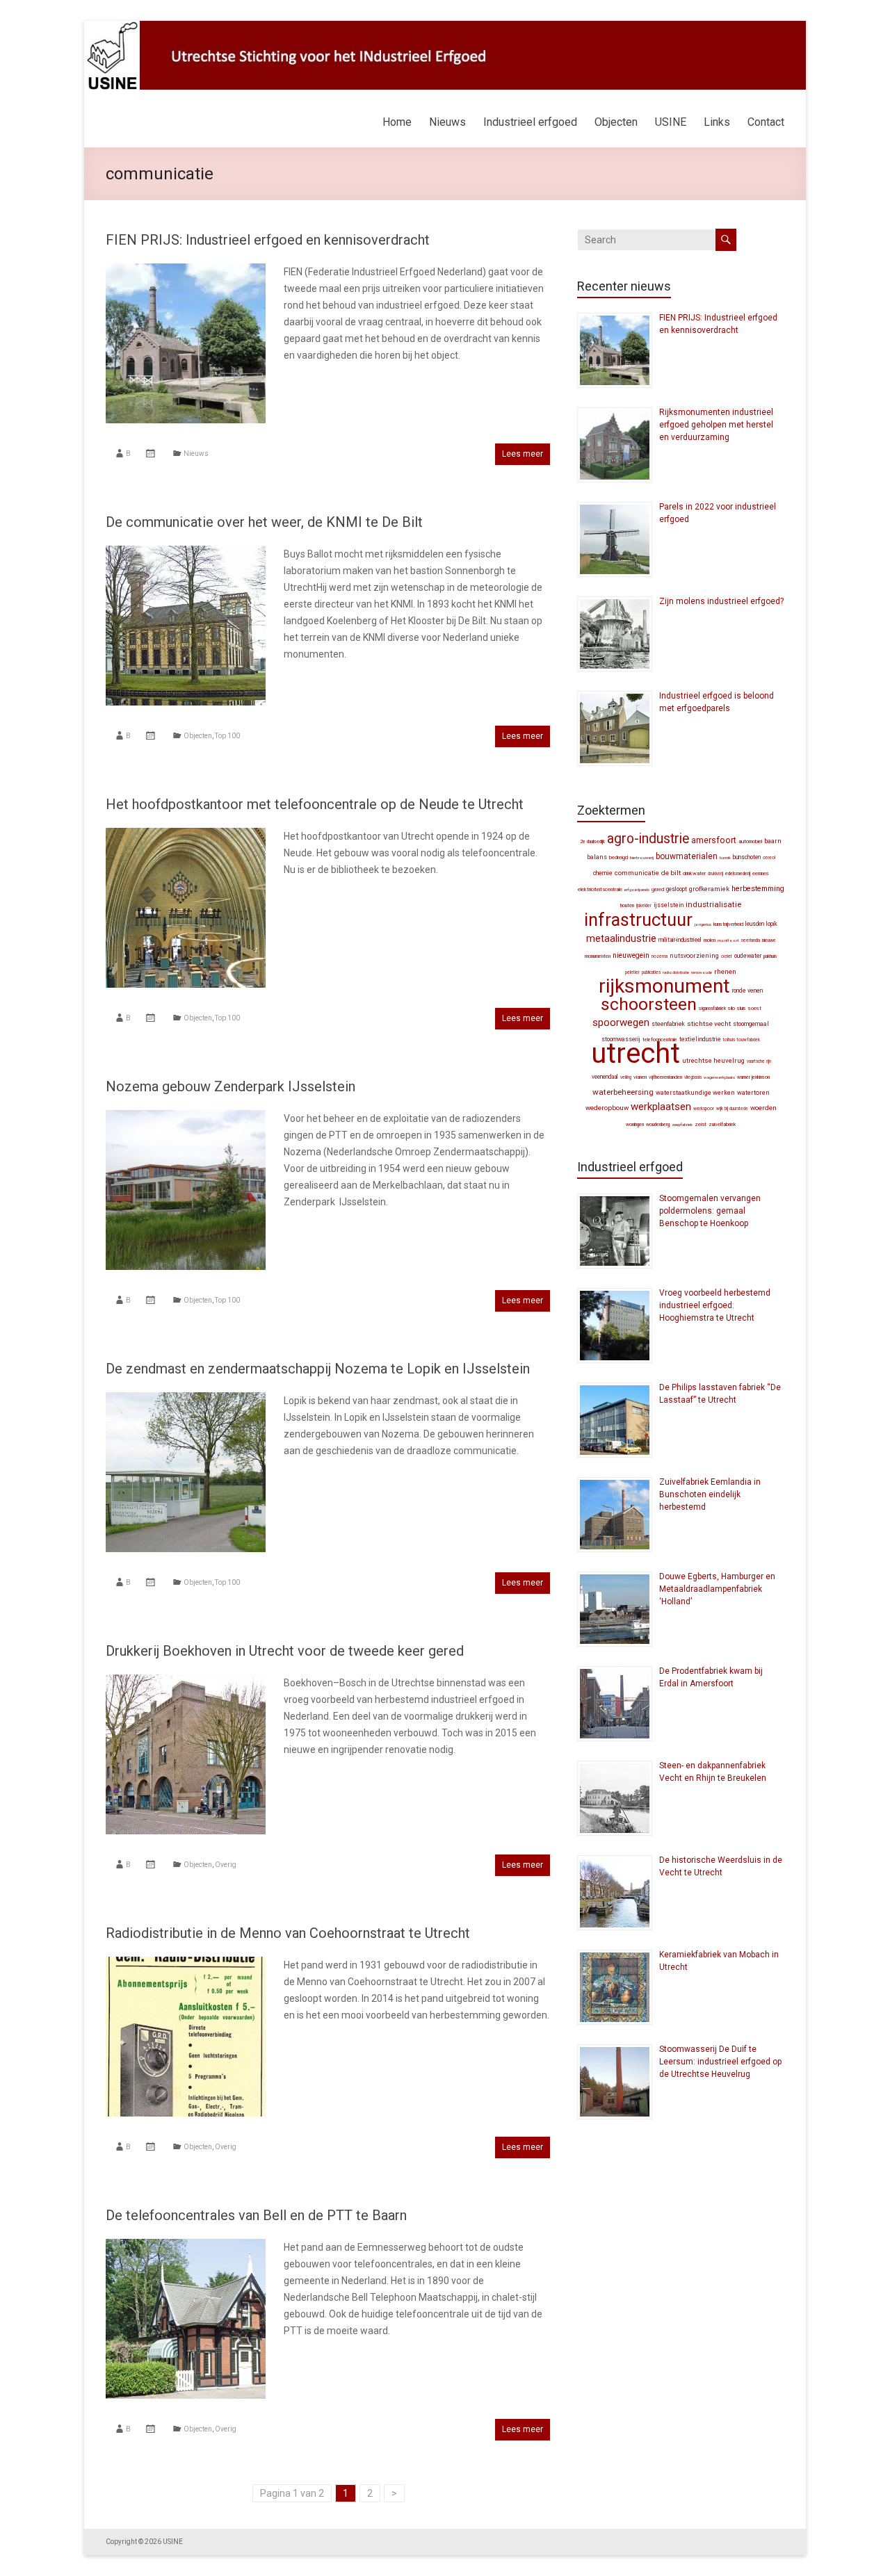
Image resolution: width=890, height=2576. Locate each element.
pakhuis (770, 956)
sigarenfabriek (712, 1009)
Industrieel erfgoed (530, 122)
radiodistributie (676, 972)
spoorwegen (621, 1022)
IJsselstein (669, 905)
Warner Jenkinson (753, 1077)
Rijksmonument (664, 986)
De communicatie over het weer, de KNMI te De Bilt (264, 522)
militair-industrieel (680, 940)
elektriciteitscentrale (600, 889)
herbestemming (758, 889)
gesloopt (677, 889)
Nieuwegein (631, 955)
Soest (755, 1008)
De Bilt (671, 873)
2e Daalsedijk (592, 842)
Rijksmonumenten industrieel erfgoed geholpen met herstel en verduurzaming (716, 425)
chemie (603, 873)
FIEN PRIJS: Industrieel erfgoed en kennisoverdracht (268, 240)
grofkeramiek (709, 889)
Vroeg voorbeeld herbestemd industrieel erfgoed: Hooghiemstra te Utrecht (715, 1305)
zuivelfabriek (722, 1124)
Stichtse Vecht (709, 1024)
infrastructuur (638, 920)
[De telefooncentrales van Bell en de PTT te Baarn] (186, 2246)
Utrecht (636, 1053)
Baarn (773, 841)
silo (731, 1008)
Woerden (763, 1108)
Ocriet (727, 956)
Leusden (755, 924)
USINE (671, 122)
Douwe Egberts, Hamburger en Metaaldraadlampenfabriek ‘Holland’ (717, 1589)
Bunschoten (747, 857)
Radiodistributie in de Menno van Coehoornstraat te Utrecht (288, 1933)
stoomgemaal (751, 1024)
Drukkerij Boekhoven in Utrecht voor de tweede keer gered (285, 1651)
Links (717, 122)
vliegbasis (693, 1077)
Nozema (660, 956)
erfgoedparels (637, 889)
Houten (627, 905)
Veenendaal (605, 1077)
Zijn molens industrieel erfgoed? (721, 601)
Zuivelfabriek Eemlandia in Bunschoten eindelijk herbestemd (710, 1494)
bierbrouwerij (642, 857)
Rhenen (725, 971)
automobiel (750, 841)
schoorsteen (649, 1004)
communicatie (637, 873)
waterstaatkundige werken (695, 1093)
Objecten (616, 122)
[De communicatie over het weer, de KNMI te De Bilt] (186, 553)
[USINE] (445, 28)
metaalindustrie (621, 938)
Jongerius (703, 924)
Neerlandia (751, 940)
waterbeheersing (623, 1092)
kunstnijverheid (728, 924)
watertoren (753, 1093)
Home (397, 122)
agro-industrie (648, 839)
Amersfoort (714, 840)
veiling (626, 1077)
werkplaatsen (661, 1107)
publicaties (651, 972)
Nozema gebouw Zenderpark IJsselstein (230, 1086)
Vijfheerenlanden (665, 1077)
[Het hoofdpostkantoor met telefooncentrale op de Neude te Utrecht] (186, 835)
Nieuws (447, 122)
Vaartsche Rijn (759, 1061)
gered (658, 889)
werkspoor (704, 1109)
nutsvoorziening (694, 956)
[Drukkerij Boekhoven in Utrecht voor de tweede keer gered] (186, 1681)
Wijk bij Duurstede (732, 1109)
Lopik (772, 924)
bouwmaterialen (687, 856)
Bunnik (725, 857)
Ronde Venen (747, 991)
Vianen (640, 1077)
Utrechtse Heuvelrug (713, 1060)
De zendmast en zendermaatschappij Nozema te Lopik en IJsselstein (318, 1369)
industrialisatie (713, 904)
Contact (766, 122)
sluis (742, 1008)
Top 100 (227, 736)
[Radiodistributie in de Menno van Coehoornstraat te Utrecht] (186, 1964)
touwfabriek (749, 1040)
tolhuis (729, 1040)
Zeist (701, 1124)
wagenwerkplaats (719, 1077)
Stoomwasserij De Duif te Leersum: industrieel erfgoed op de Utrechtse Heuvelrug (720, 2062)
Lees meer (523, 454)
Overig (226, 1865)
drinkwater (694, 873)
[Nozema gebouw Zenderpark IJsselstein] (186, 1117)
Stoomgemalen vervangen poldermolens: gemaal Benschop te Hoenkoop (710, 1211)
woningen (635, 1125)
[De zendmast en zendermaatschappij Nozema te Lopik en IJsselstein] (186, 1399)
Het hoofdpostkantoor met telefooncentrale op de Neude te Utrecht (315, 804)
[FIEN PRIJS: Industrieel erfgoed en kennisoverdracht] (186, 270)
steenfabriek (668, 1024)
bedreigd (618, 857)
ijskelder (644, 906)
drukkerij (715, 874)
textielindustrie (700, 1039)
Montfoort (728, 940)
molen (710, 940)
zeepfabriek (682, 1124)
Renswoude (702, 972)
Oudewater (748, 956)
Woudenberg (658, 1125)
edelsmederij (738, 874)
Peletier (632, 972)
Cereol (769, 858)
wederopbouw (607, 1108)
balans (597, 857)
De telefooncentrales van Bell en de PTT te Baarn (256, 2215)
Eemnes (761, 873)
